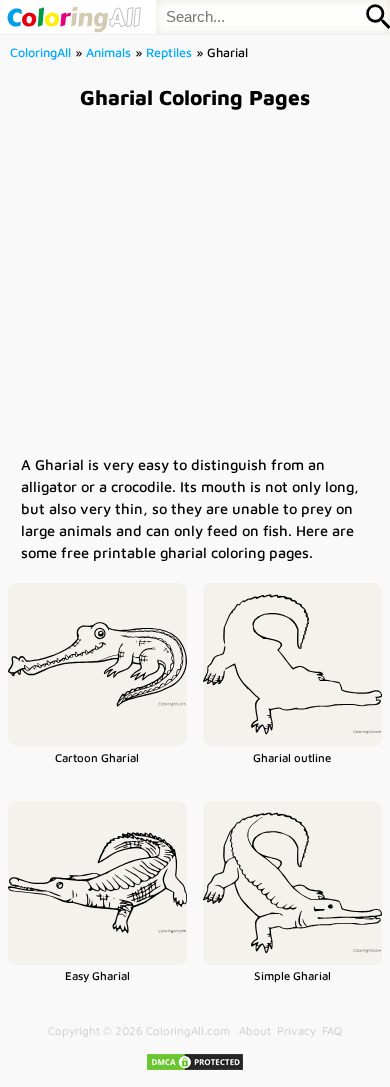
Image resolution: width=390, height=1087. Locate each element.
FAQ (332, 1030)
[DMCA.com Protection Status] (195, 1067)
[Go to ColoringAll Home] (73, 17)
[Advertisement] (195, 281)
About (255, 1030)
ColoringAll (40, 52)
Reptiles (169, 52)
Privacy (296, 1030)
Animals (108, 52)
